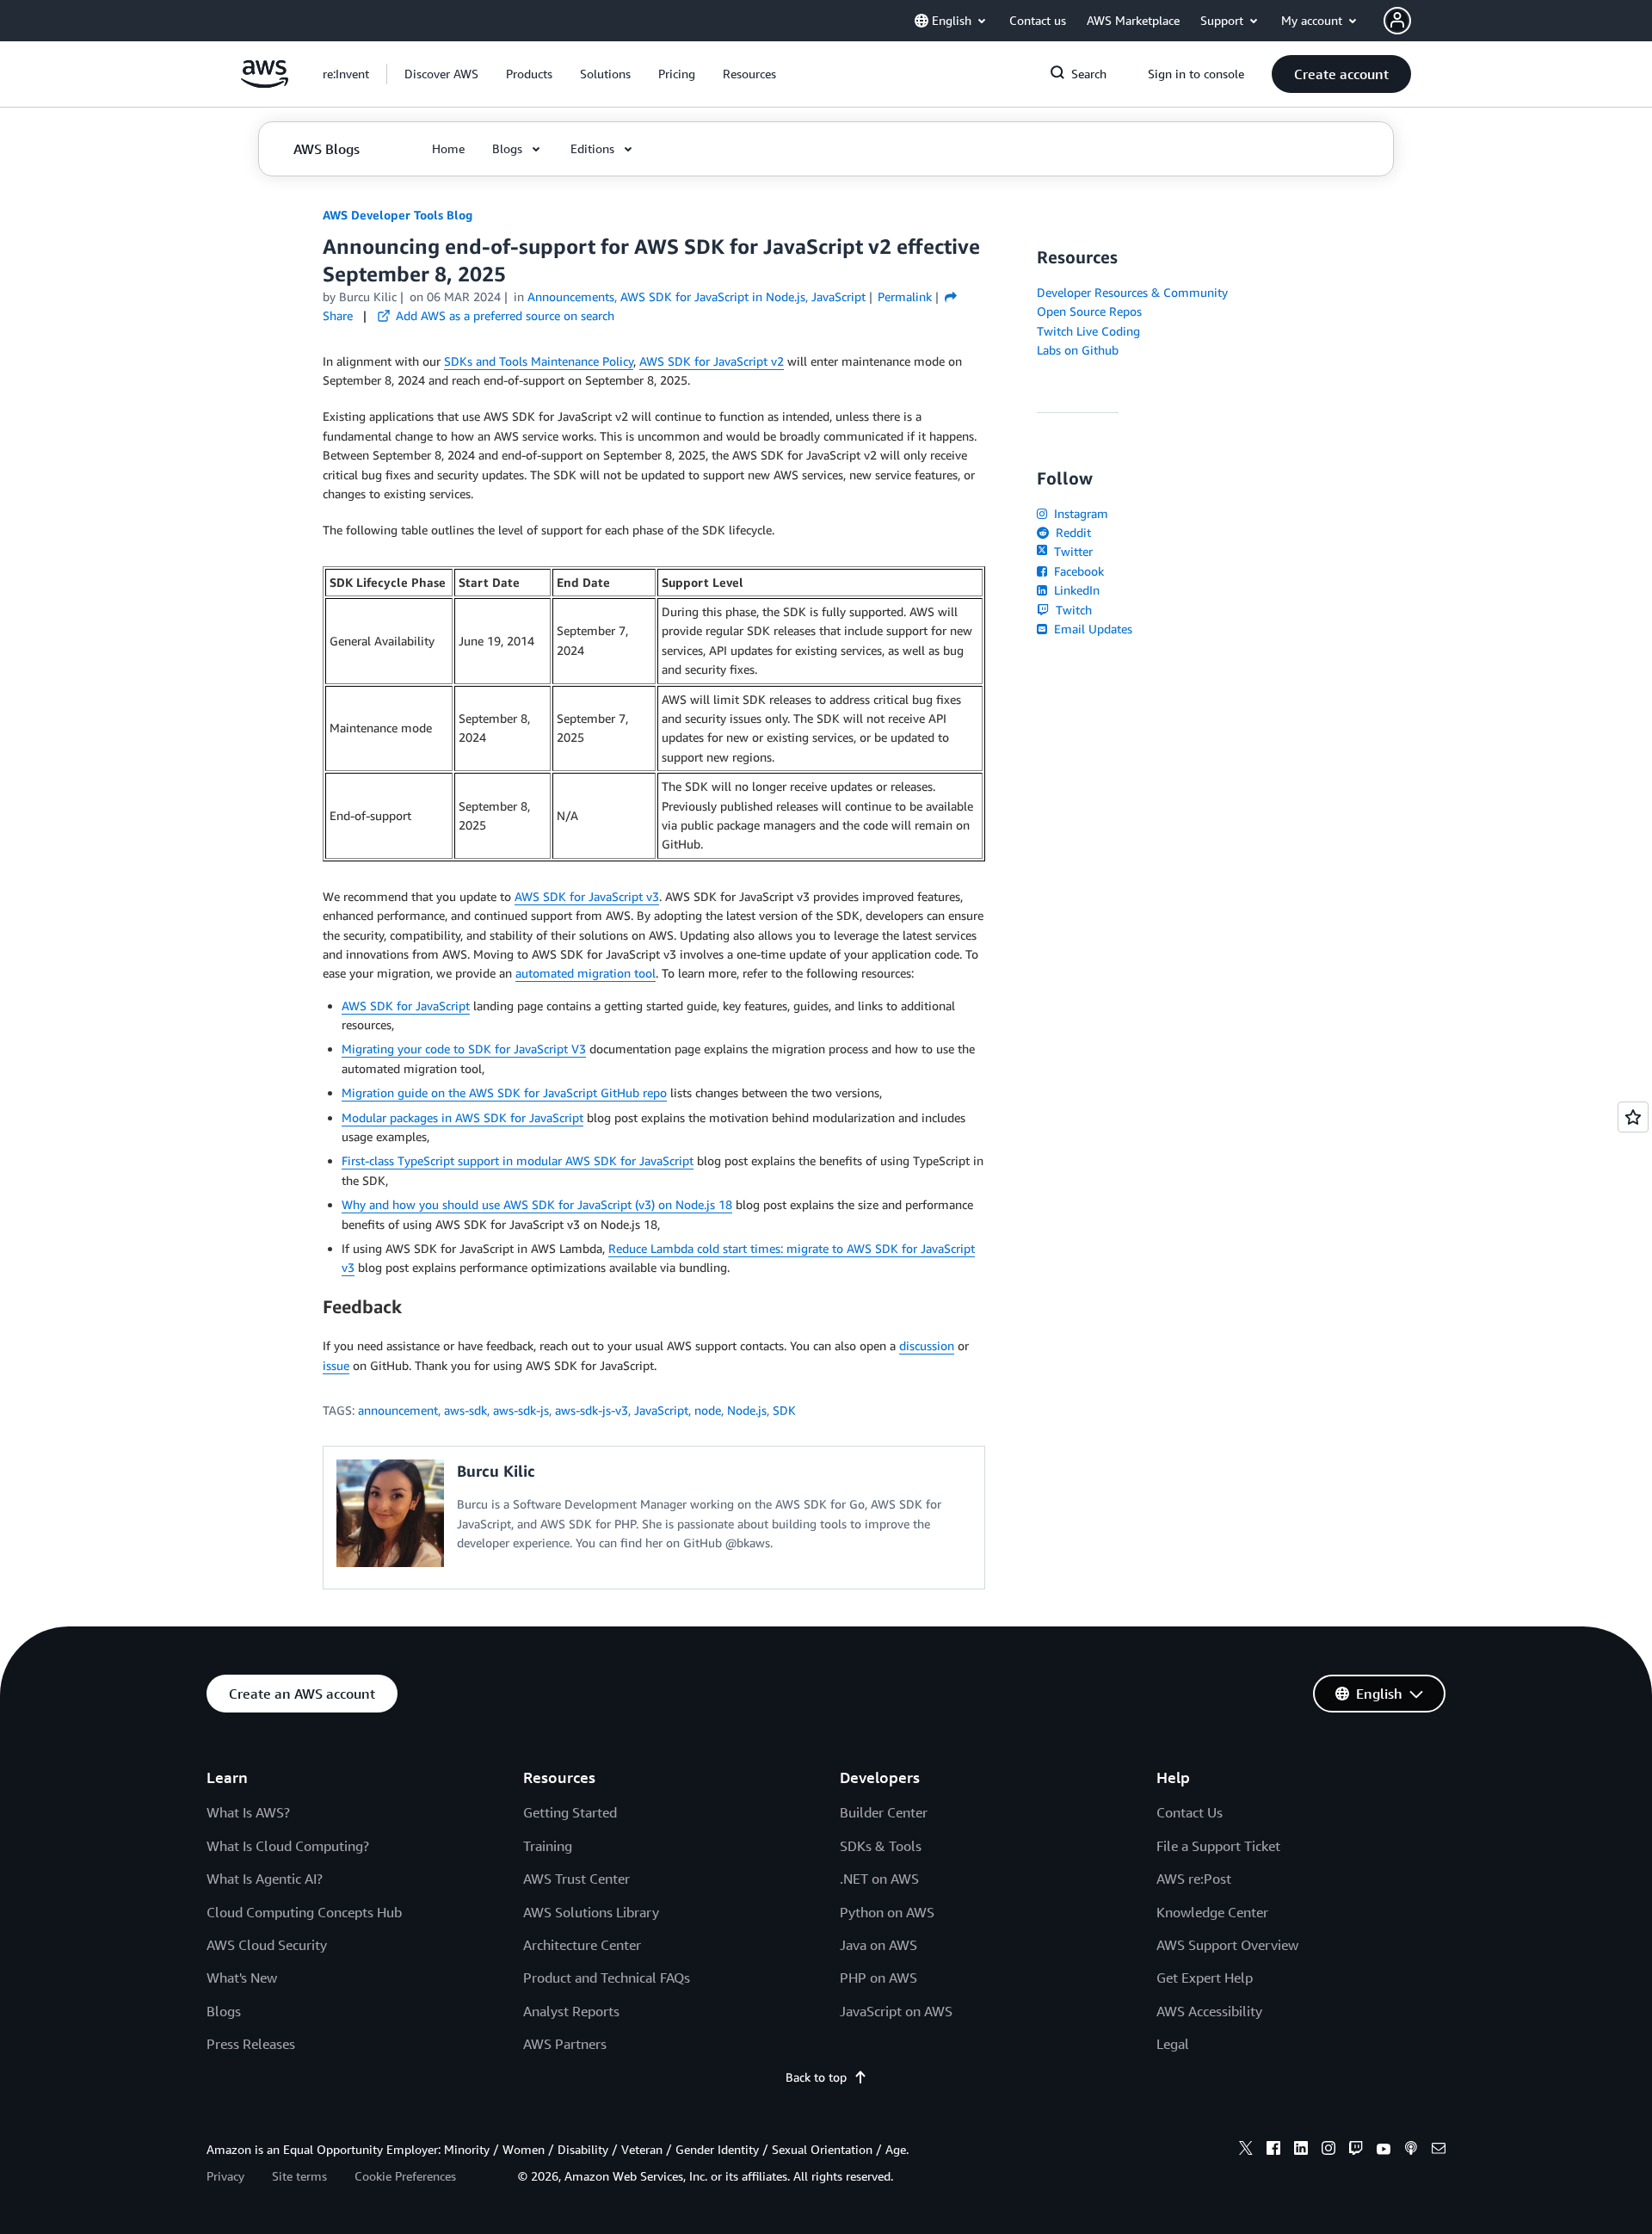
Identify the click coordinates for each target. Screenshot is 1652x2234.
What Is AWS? (248, 1812)
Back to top (816, 2077)
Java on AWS (878, 1945)
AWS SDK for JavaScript (406, 1006)
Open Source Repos (1089, 311)
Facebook (1077, 571)
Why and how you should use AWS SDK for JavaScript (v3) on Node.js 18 (537, 1204)
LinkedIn (1075, 590)
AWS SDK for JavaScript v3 (587, 896)
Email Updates (1091, 629)
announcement (398, 1410)
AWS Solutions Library (591, 1912)
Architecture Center (582, 1945)
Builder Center (884, 1812)
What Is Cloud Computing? (288, 1846)
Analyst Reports (571, 2011)
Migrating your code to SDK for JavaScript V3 (464, 1049)
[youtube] (1384, 2151)
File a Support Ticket (1218, 1846)
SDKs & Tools (881, 1846)
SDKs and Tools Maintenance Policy (539, 361)
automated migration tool (586, 973)
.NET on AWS (879, 1879)
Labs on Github (1078, 350)
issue (336, 1365)
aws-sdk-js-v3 (592, 1410)
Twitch (1072, 610)
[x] (1246, 2151)
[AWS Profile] (1397, 21)
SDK (784, 1410)
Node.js (747, 1410)
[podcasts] (1411, 2151)
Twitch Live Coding (1088, 331)
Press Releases (251, 2044)
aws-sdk (465, 1410)
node (708, 1410)
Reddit (1072, 532)
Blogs (224, 2011)
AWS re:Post (1194, 1879)
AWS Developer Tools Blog (398, 215)
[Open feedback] (1633, 1117)
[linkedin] (1301, 2151)
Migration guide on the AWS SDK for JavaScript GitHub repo (504, 1092)
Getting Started (570, 1812)
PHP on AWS (878, 1978)
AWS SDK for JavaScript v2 (712, 361)
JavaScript (661, 1410)
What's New (242, 1978)
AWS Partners (565, 2044)
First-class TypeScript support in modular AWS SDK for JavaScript (518, 1160)
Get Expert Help (1205, 1978)
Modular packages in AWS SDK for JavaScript (462, 1117)
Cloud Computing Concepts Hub (304, 1912)
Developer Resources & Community (1132, 292)
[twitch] (1356, 2151)
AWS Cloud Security (267, 1945)
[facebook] (1273, 2151)
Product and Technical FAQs (607, 1978)
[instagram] (1328, 2151)
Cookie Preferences (405, 2176)
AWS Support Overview (1227, 1945)
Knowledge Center (1212, 1912)
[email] (1439, 2151)
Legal (1173, 2044)
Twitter (1072, 551)
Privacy (225, 2176)
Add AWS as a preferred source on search (503, 315)
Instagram (1079, 513)
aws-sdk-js (521, 1410)
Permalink (905, 296)
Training (548, 1846)
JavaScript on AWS (896, 2011)
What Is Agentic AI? (265, 1879)
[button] (441, 74)
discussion (927, 1345)
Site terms (299, 2176)
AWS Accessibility (1209, 2011)
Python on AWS (887, 1912)
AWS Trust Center (576, 1879)
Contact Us (1190, 1812)
